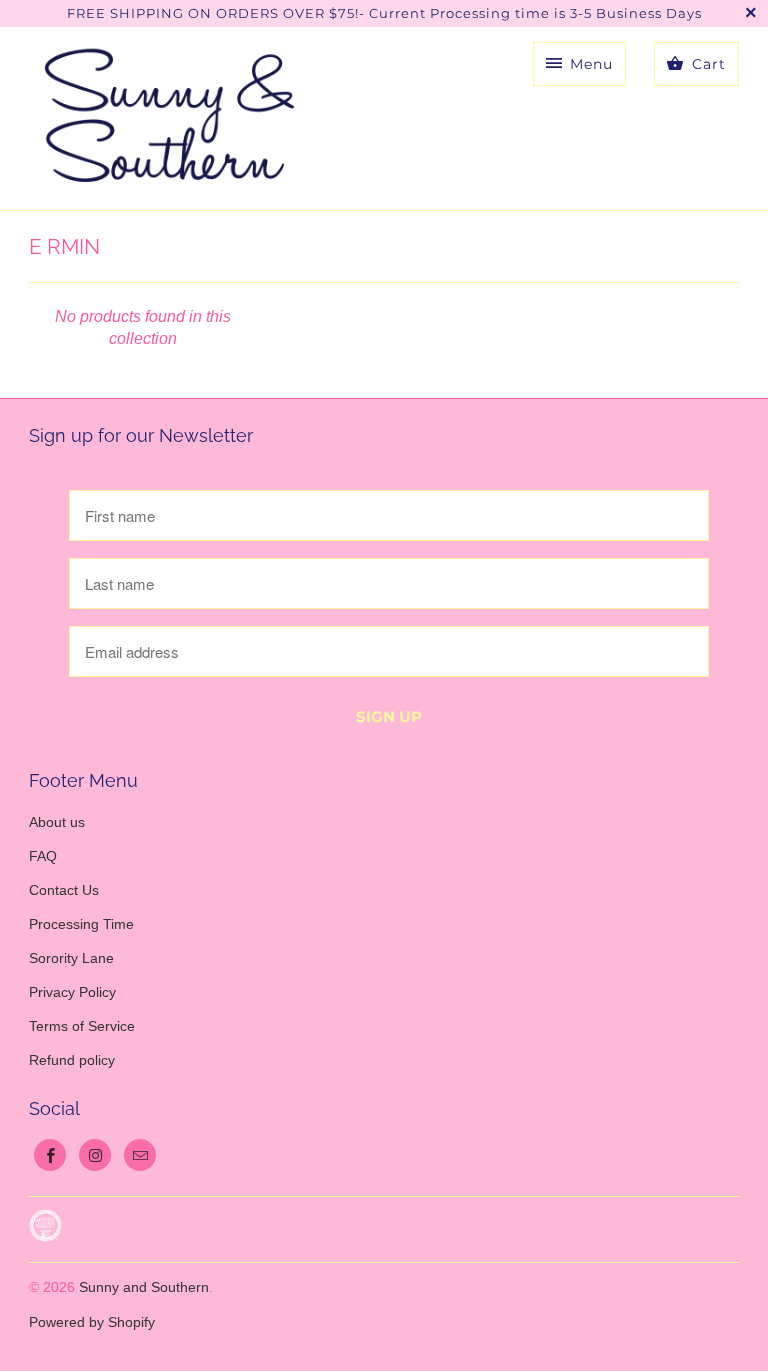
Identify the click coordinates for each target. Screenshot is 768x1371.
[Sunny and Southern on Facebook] (50, 1155)
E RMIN (64, 246)
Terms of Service (82, 1026)
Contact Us (64, 890)
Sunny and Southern (144, 1287)
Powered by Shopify (92, 1322)
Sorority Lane (71, 958)
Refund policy (72, 1060)
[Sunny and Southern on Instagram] (95, 1155)
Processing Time (81, 924)
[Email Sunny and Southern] (140, 1155)
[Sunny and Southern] (169, 118)
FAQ (43, 856)
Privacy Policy (72, 992)
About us (57, 822)
